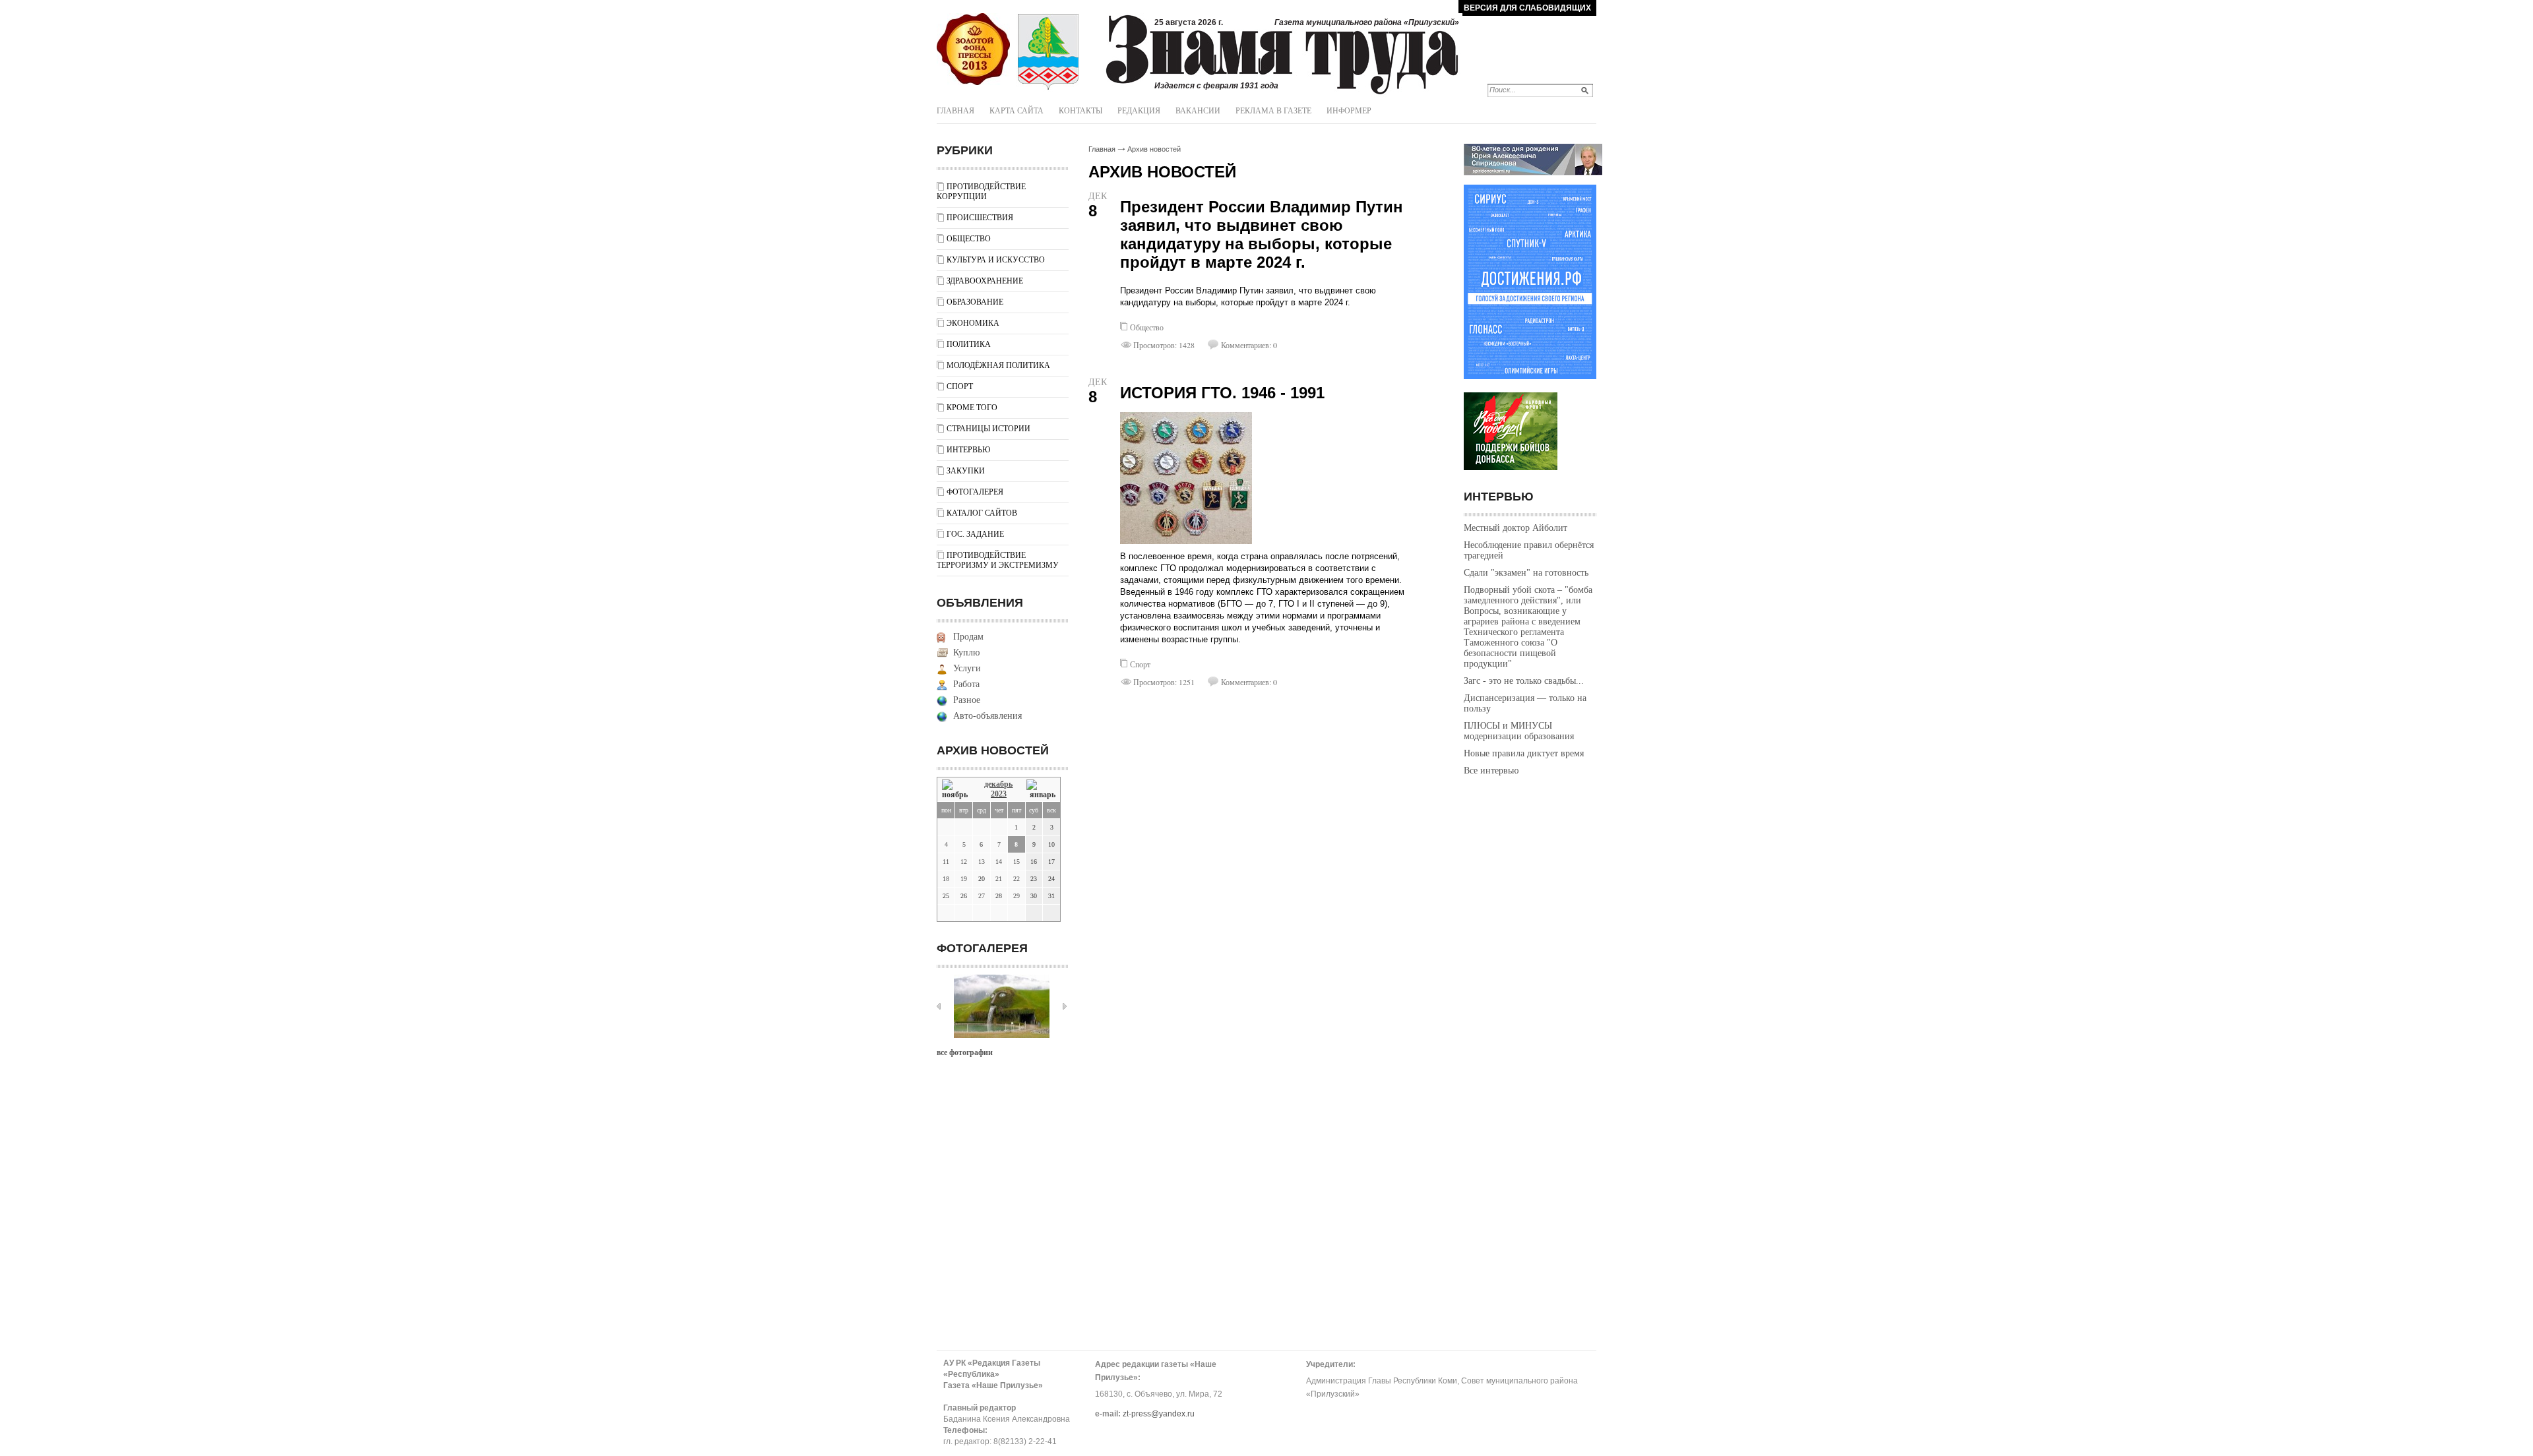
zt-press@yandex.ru (1159, 1414)
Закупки (966, 471)
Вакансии (1198, 111)
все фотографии (965, 1052)
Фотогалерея (975, 492)
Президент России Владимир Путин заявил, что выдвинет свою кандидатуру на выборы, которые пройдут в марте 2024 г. (1262, 234)
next (1065, 1006)
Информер (1349, 111)
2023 (999, 794)
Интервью (968, 450)
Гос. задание (975, 534)
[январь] (1041, 790)
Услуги (967, 668)
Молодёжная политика (998, 365)
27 (982, 896)
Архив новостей (1154, 149)
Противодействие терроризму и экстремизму (998, 560)
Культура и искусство (996, 260)
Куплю (966, 652)
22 (1016, 879)
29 (1016, 896)
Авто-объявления (987, 716)
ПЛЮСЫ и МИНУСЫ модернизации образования (1519, 731)
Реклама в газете (1273, 111)
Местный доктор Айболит (1516, 528)
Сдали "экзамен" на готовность (1526, 573)
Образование (975, 302)
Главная (955, 111)
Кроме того (972, 408)
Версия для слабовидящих (1527, 8)
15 (1016, 862)
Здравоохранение (985, 281)
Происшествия (980, 218)
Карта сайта (1016, 111)
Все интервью (1491, 771)
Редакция (1139, 111)
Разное (967, 700)
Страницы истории (988, 429)
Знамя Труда (973, 49)
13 (982, 862)
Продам (968, 637)
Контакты (1080, 111)
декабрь (998, 784)
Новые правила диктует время (1524, 753)
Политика (969, 344)
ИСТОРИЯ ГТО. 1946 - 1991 (1222, 393)
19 (964, 879)
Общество (969, 239)
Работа (966, 684)
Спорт (960, 386)
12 (964, 862)
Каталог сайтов (982, 513)
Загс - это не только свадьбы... (1524, 681)
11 (946, 862)
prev (939, 1006)
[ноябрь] (956, 790)
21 (999, 879)
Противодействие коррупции (981, 192)
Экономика (973, 323)
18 (946, 879)
